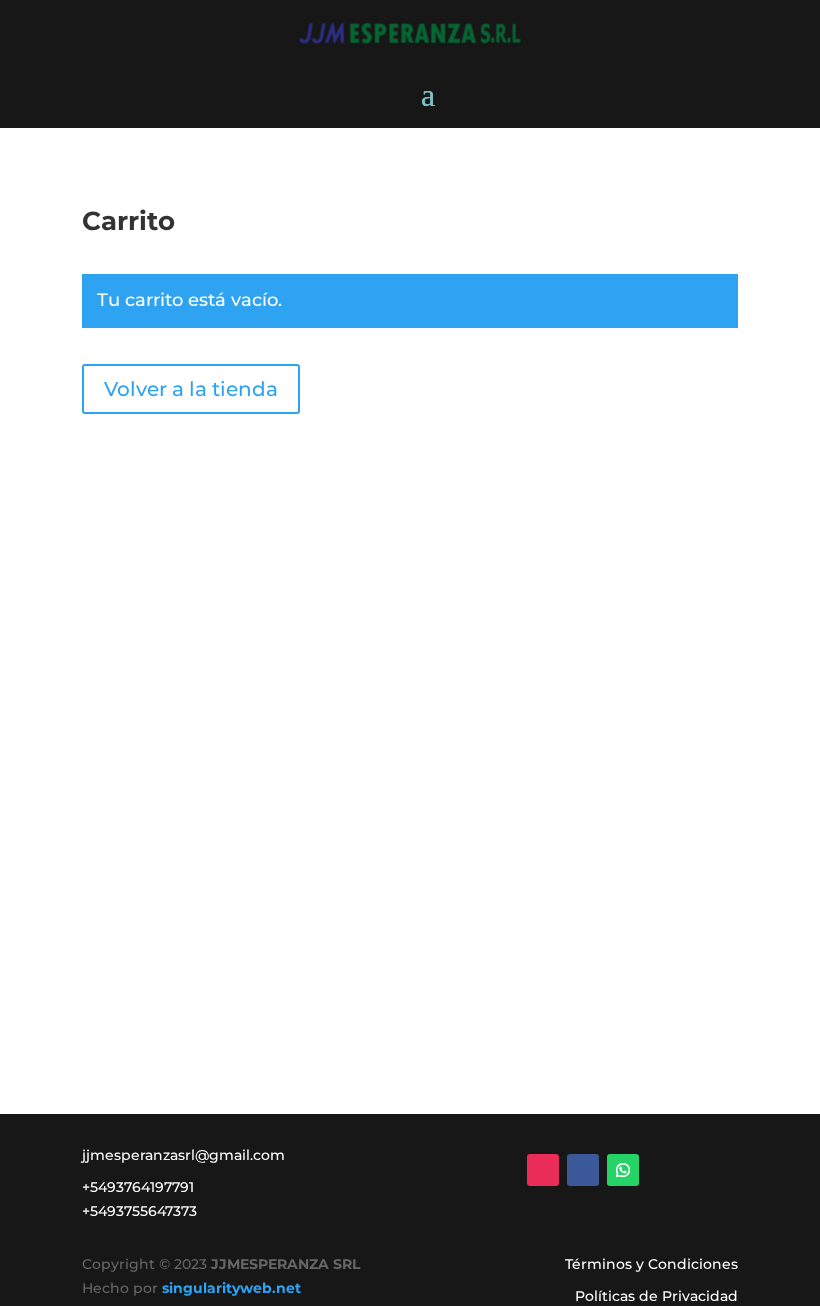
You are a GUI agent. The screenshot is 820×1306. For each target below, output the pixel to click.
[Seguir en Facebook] (583, 1170)
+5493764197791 (138, 1187)
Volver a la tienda (191, 389)
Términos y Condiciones (651, 1264)
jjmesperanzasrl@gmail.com (183, 1155)
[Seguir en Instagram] (543, 1170)
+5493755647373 (139, 1211)
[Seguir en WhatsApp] (623, 1170)
